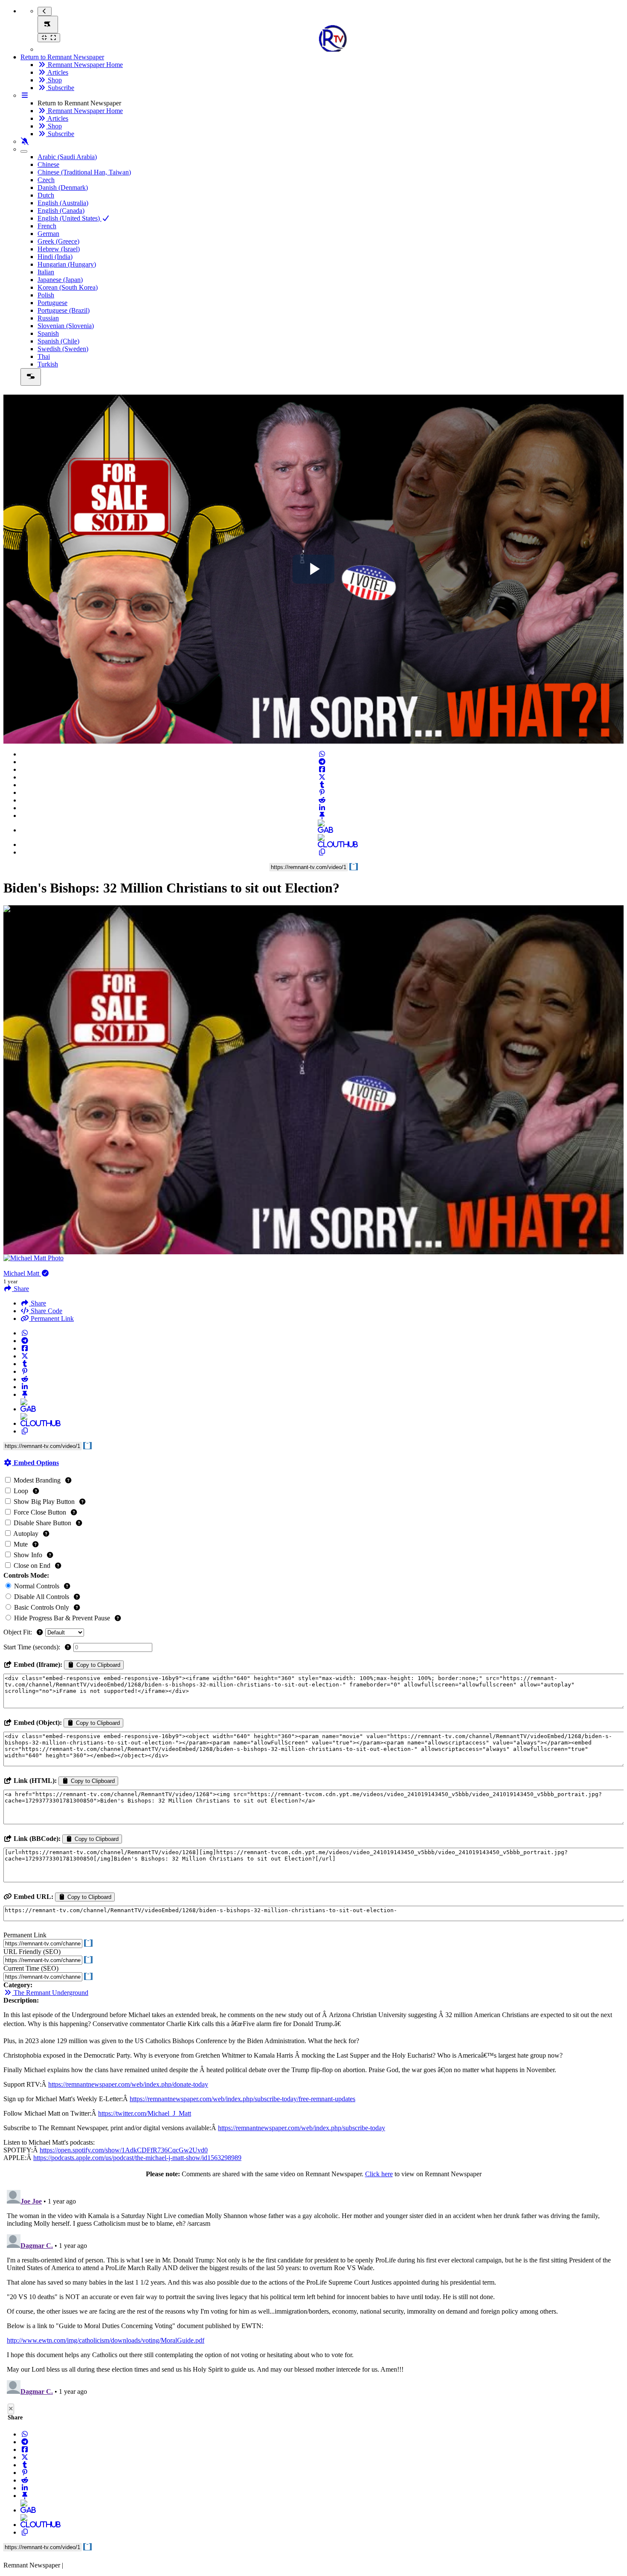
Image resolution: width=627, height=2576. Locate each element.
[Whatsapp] (322, 754)
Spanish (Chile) (58, 341)
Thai (44, 356)
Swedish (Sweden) (63, 349)
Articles (57, 72)
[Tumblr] (322, 785)
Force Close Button (40, 1512)
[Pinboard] (322, 816)
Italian (46, 272)
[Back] (45, 11)
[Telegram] (322, 762)
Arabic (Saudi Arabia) (67, 157)
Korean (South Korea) (68, 287)
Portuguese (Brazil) (64, 310)
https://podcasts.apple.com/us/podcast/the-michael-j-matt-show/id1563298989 (137, 2158)
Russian (48, 318)
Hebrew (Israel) (59, 249)
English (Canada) (61, 211)
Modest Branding (37, 1480)
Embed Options (35, 1463)
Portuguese (52, 303)
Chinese (48, 164)
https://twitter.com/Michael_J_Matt (145, 2113)
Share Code (46, 1311)
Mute (21, 1544)
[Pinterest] (322, 792)
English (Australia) (63, 203)
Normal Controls (37, 1586)
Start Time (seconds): (33, 1647)
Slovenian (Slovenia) (66, 326)
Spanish (48, 333)
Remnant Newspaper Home (84, 65)
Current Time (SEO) (31, 1968)
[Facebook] (322, 769)
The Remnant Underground (50, 1993)
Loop (21, 1491)
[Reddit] (322, 800)
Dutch (46, 195)
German (48, 234)
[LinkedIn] (322, 808)
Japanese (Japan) (60, 280)
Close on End (32, 1566)
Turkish (48, 364)
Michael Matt (22, 1273)
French (47, 226)
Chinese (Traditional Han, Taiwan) (84, 172)
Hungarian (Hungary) (67, 264)
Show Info (28, 1555)
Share (38, 1303)
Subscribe (60, 88)
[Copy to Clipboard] (322, 852)
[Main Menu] (48, 25)
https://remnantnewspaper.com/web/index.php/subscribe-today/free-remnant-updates (242, 2099)
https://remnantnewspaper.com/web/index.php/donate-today (128, 2084)
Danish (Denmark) (63, 188)
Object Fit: (19, 1632)
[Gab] (322, 830)
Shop (54, 80)
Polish (46, 295)
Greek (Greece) (58, 241)
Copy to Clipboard (97, 1665)
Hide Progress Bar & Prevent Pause (62, 1618)
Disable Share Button (42, 1523)
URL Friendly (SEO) (32, 1952)
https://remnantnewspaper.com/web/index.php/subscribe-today (302, 2128)
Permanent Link (51, 1319)
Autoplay (26, 1534)
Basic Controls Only (42, 1607)
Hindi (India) (55, 257)
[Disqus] (313, 2293)
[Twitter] (322, 777)
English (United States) (70, 218)
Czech (46, 180)
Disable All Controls (42, 1597)
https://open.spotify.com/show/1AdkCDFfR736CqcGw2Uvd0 (124, 2150)
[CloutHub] (322, 845)
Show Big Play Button (44, 1502)
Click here (379, 2174)
